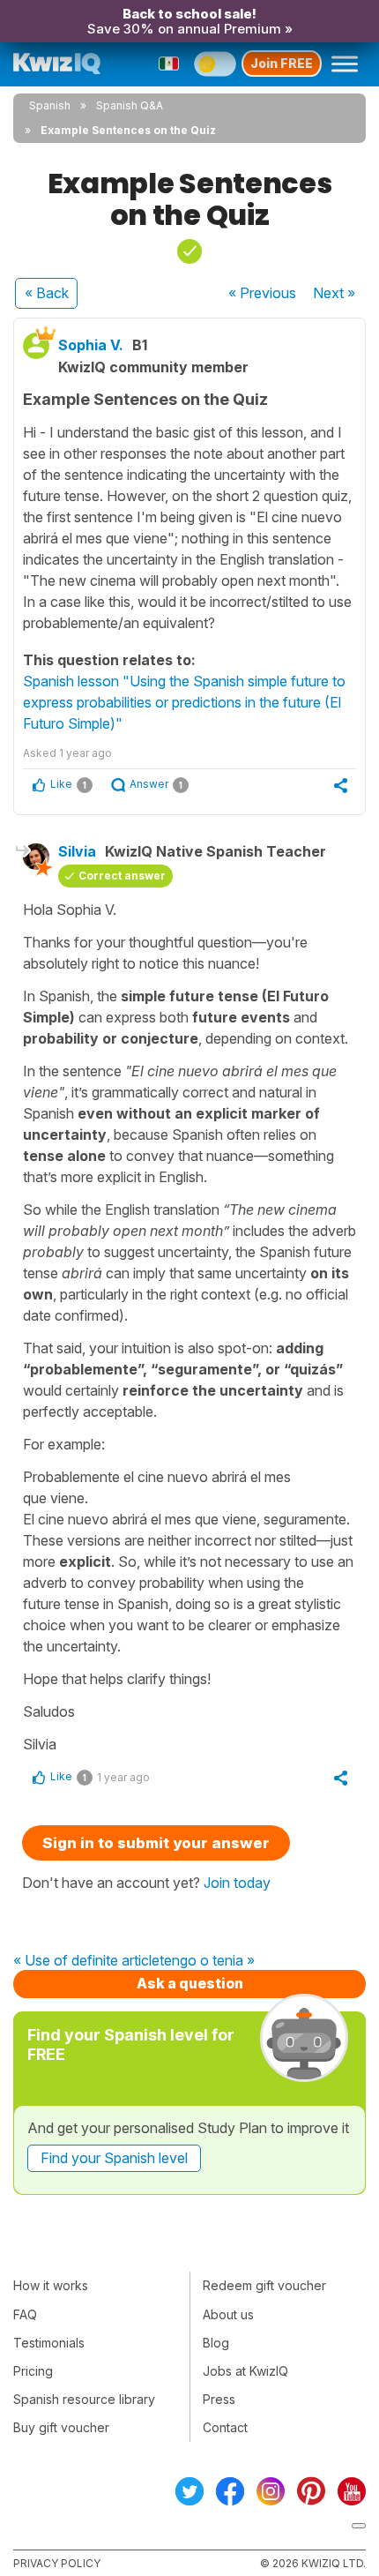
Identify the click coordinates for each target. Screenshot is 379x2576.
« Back (47, 293)
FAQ (25, 2314)
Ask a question (190, 1983)
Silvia (77, 851)
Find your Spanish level (114, 2158)
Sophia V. (91, 345)
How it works (51, 2285)
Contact (225, 2427)
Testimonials (49, 2343)
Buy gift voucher (61, 2427)
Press (219, 2399)
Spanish (50, 105)
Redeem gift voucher (264, 2285)
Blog (216, 2343)
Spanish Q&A (130, 105)
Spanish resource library (84, 2399)
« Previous (262, 293)
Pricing (33, 2371)
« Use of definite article (86, 1961)
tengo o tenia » (207, 1961)
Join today (237, 1883)
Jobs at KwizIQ (245, 2371)
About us (228, 2314)
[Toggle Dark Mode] (215, 64)
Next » (334, 293)
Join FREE (282, 63)
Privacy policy (57, 2563)
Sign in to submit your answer (156, 1843)
